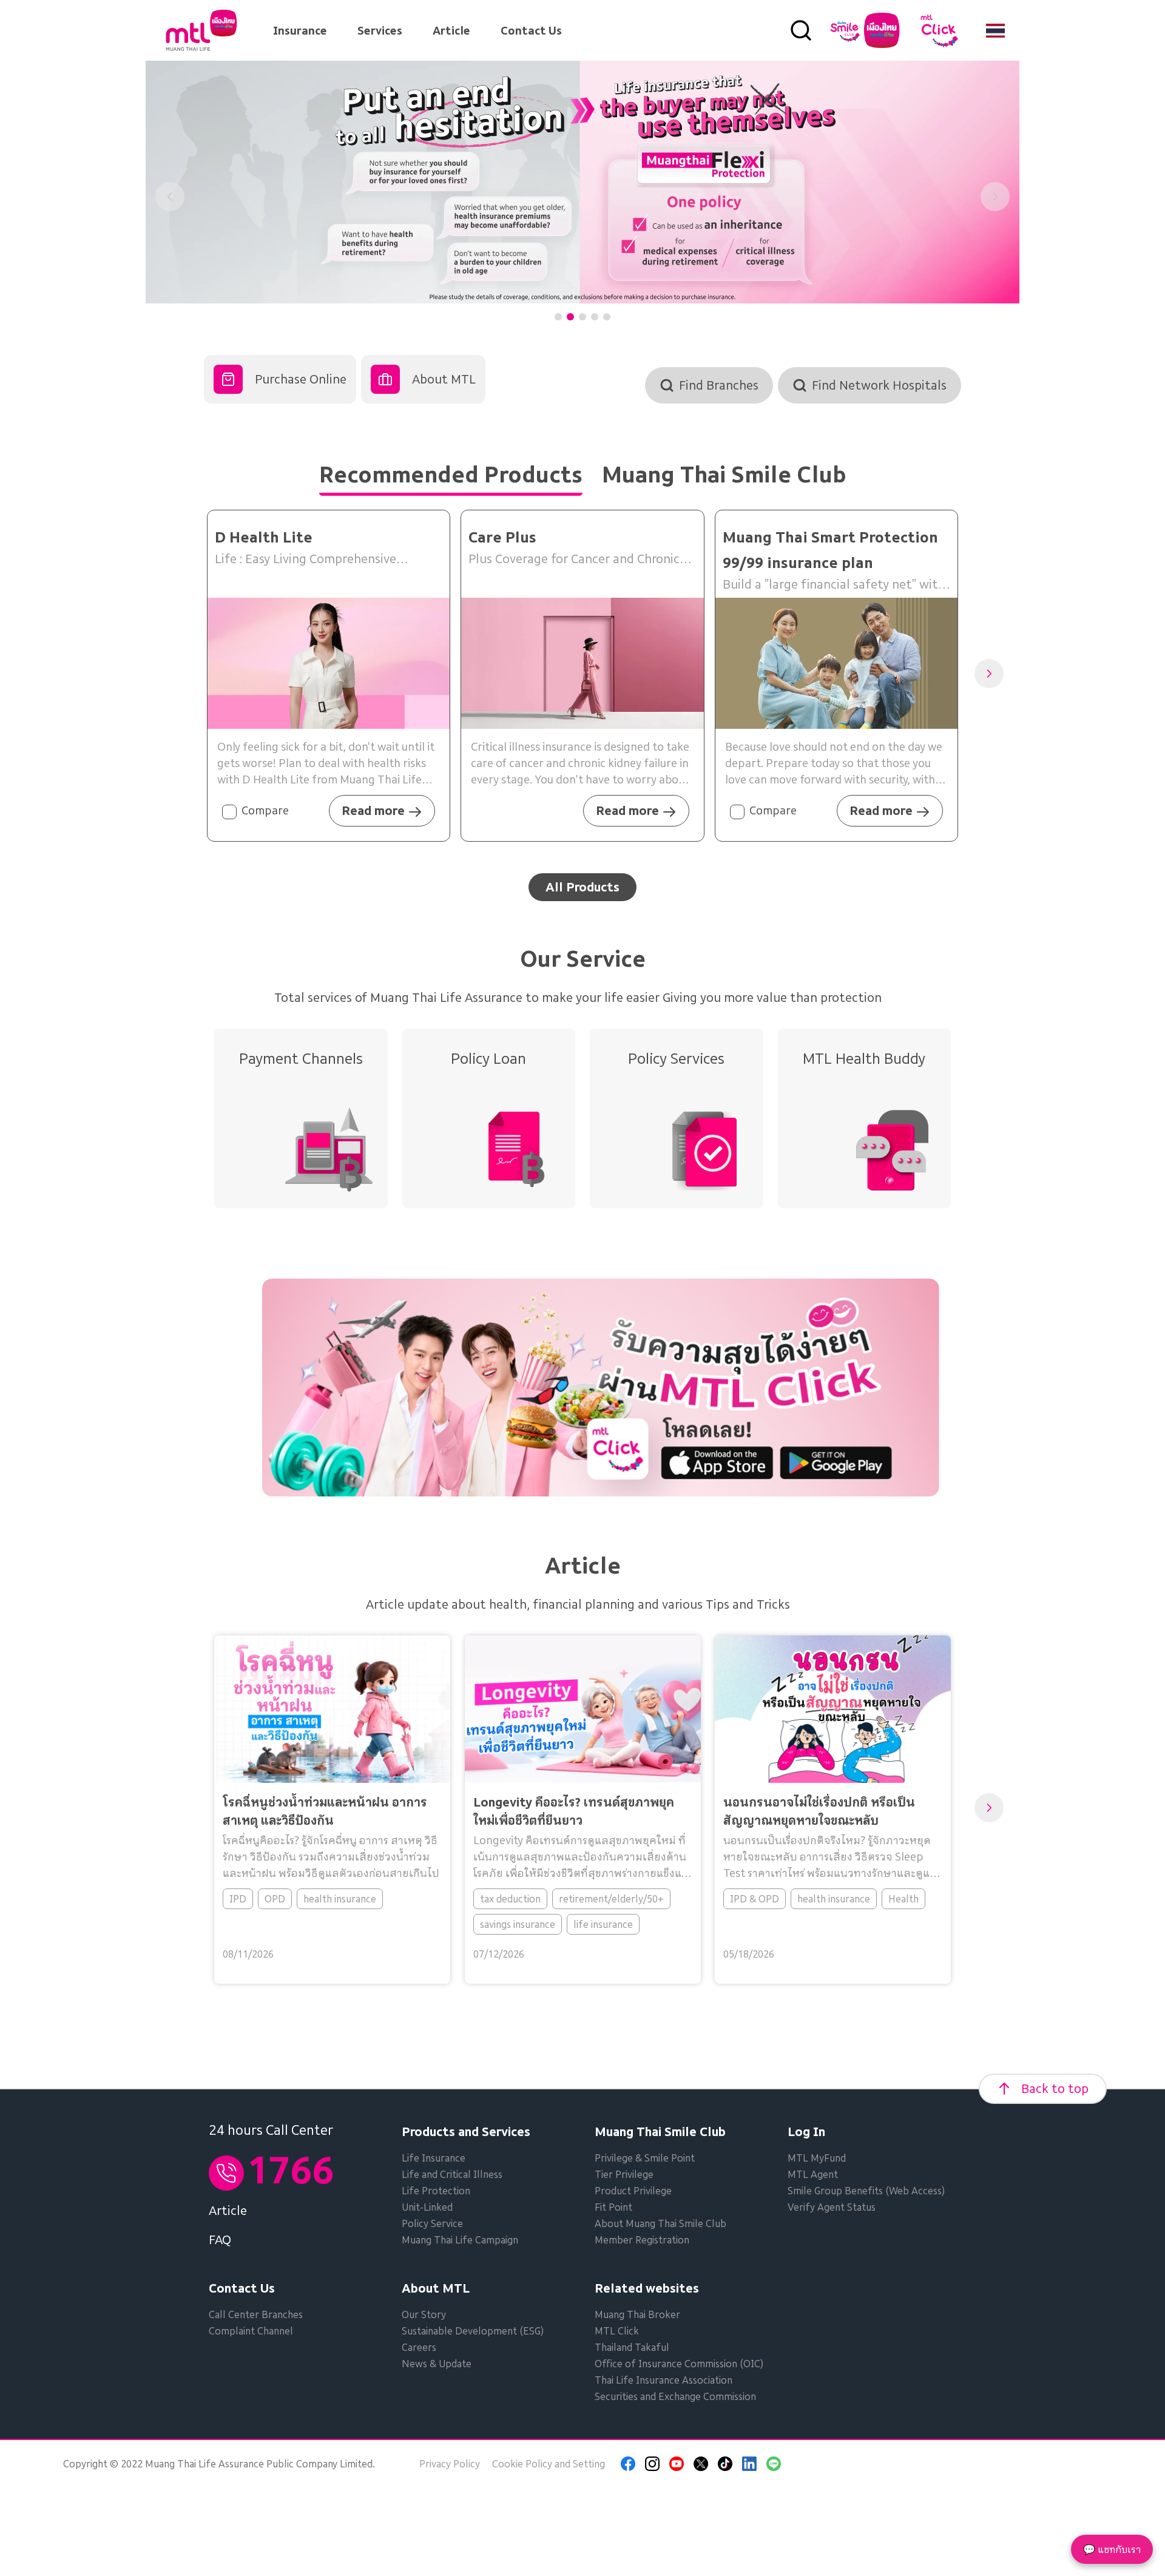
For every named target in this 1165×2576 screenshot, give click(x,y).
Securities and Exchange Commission (675, 2396)
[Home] (201, 30)
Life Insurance (434, 2158)
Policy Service (432, 2223)
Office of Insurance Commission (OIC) (679, 2364)
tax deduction (510, 1899)
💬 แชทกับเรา (1112, 2549)
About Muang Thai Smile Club (660, 2223)
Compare (265, 810)
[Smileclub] (865, 30)
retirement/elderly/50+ (611, 1899)
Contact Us (531, 31)
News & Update (437, 2364)
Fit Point (613, 2207)
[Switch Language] (995, 30)
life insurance (603, 1924)
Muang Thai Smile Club (660, 2132)
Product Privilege (633, 2191)
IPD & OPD (755, 1899)
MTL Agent (813, 2174)
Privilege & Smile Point (645, 2158)
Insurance (300, 31)
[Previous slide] (170, 197)
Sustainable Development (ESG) (473, 2331)
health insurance (340, 1899)
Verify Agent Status (832, 2207)
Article (451, 31)
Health (903, 1899)
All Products (582, 887)
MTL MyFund (817, 2158)
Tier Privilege (624, 2174)
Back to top (1055, 2089)
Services (380, 31)
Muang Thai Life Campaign (460, 2240)
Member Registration (642, 2240)
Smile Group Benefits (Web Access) (866, 2191)
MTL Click (617, 2331)
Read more (373, 811)
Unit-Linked (427, 2207)
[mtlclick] (939, 30)
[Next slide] (995, 197)
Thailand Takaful (632, 2347)
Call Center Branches (256, 2314)
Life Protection (436, 2191)
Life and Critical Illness (452, 2174)
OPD (275, 1899)
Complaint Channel (251, 2331)
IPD (238, 1899)
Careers (419, 2347)
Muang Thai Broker (637, 2314)
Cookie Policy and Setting (549, 2464)
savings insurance (517, 1924)
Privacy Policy (450, 2464)
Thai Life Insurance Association (664, 2380)
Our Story (424, 2314)
